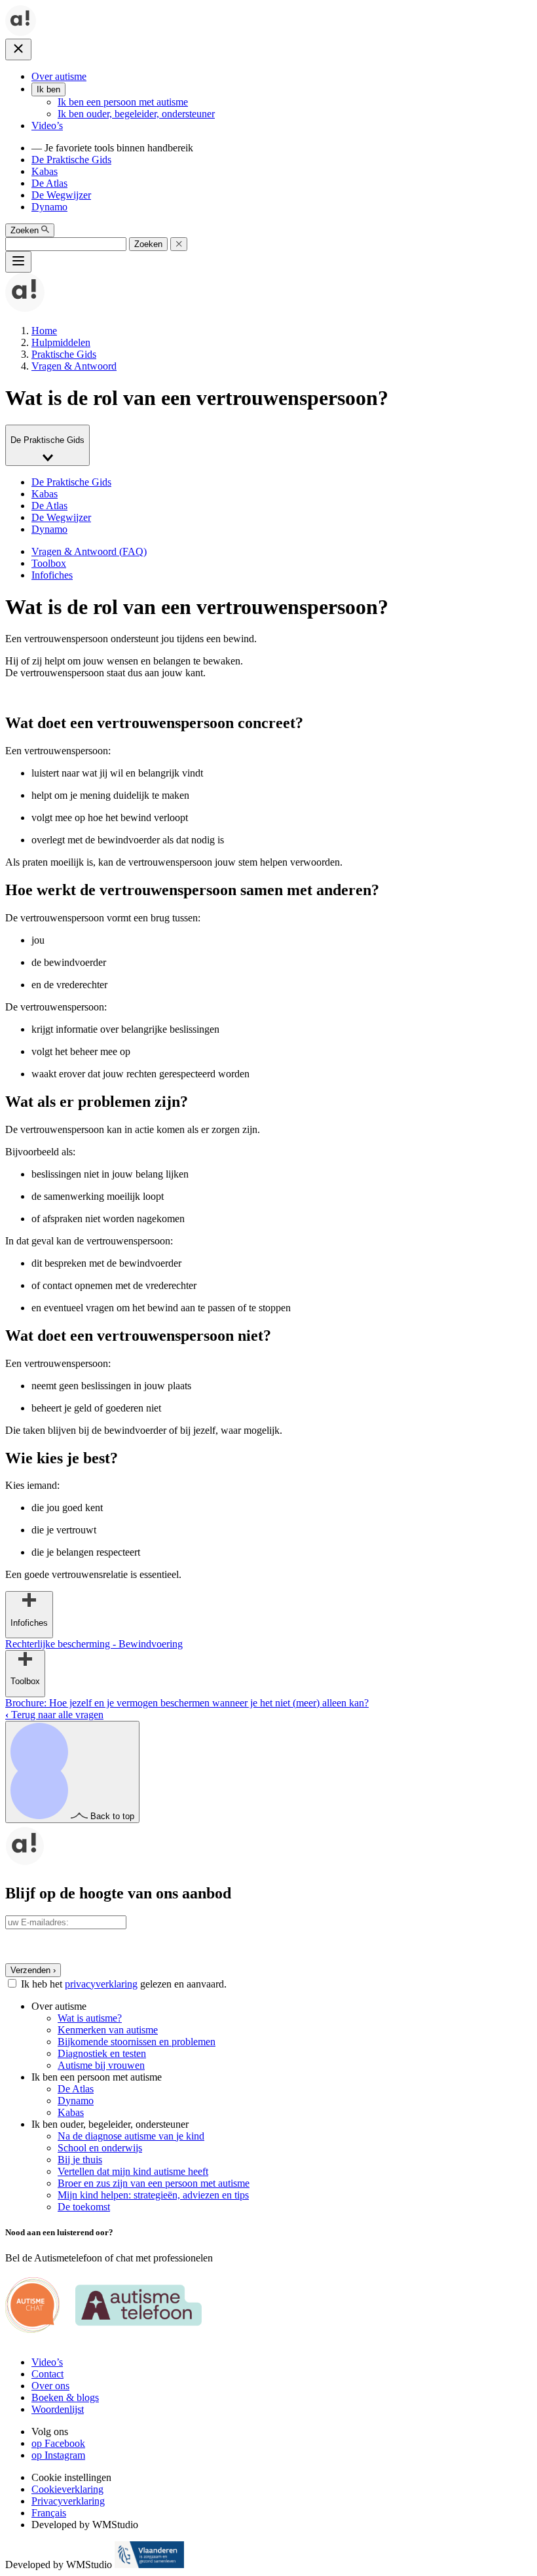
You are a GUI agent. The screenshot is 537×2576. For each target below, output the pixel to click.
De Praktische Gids (71, 160)
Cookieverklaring (67, 2489)
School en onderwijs (100, 2148)
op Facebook (58, 2443)
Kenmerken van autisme (108, 2030)
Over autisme (59, 76)
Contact (47, 2374)
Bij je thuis (80, 2160)
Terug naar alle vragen (54, 1715)
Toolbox (49, 563)
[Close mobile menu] (18, 49)
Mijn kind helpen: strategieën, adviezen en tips (153, 2195)
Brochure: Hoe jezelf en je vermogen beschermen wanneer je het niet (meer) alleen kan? (187, 1703)
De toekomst (84, 2207)
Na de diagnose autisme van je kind (131, 2136)
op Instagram (58, 2455)
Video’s (47, 125)
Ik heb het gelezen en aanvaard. (124, 1984)
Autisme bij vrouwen (101, 2065)
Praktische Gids (64, 354)
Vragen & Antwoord (74, 366)
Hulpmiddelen (61, 342)
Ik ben (48, 89)
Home (44, 331)
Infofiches (52, 575)
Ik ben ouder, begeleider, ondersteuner (136, 114)
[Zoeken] (179, 244)
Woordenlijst (58, 2409)
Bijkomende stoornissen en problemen (137, 2042)
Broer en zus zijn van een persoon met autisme (154, 2183)
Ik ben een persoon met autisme (123, 102)
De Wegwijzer (61, 195)
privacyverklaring (101, 1984)
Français (49, 2513)
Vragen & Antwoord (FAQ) (89, 551)
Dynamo (49, 207)
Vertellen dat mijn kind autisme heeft (133, 2171)
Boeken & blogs (65, 2397)
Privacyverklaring (68, 2501)
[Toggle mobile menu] (18, 262)
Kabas (45, 171)
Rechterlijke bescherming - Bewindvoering (94, 1644)
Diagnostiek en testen (102, 2053)
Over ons (50, 2386)
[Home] (21, 32)
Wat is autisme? (90, 2018)
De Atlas (49, 183)
